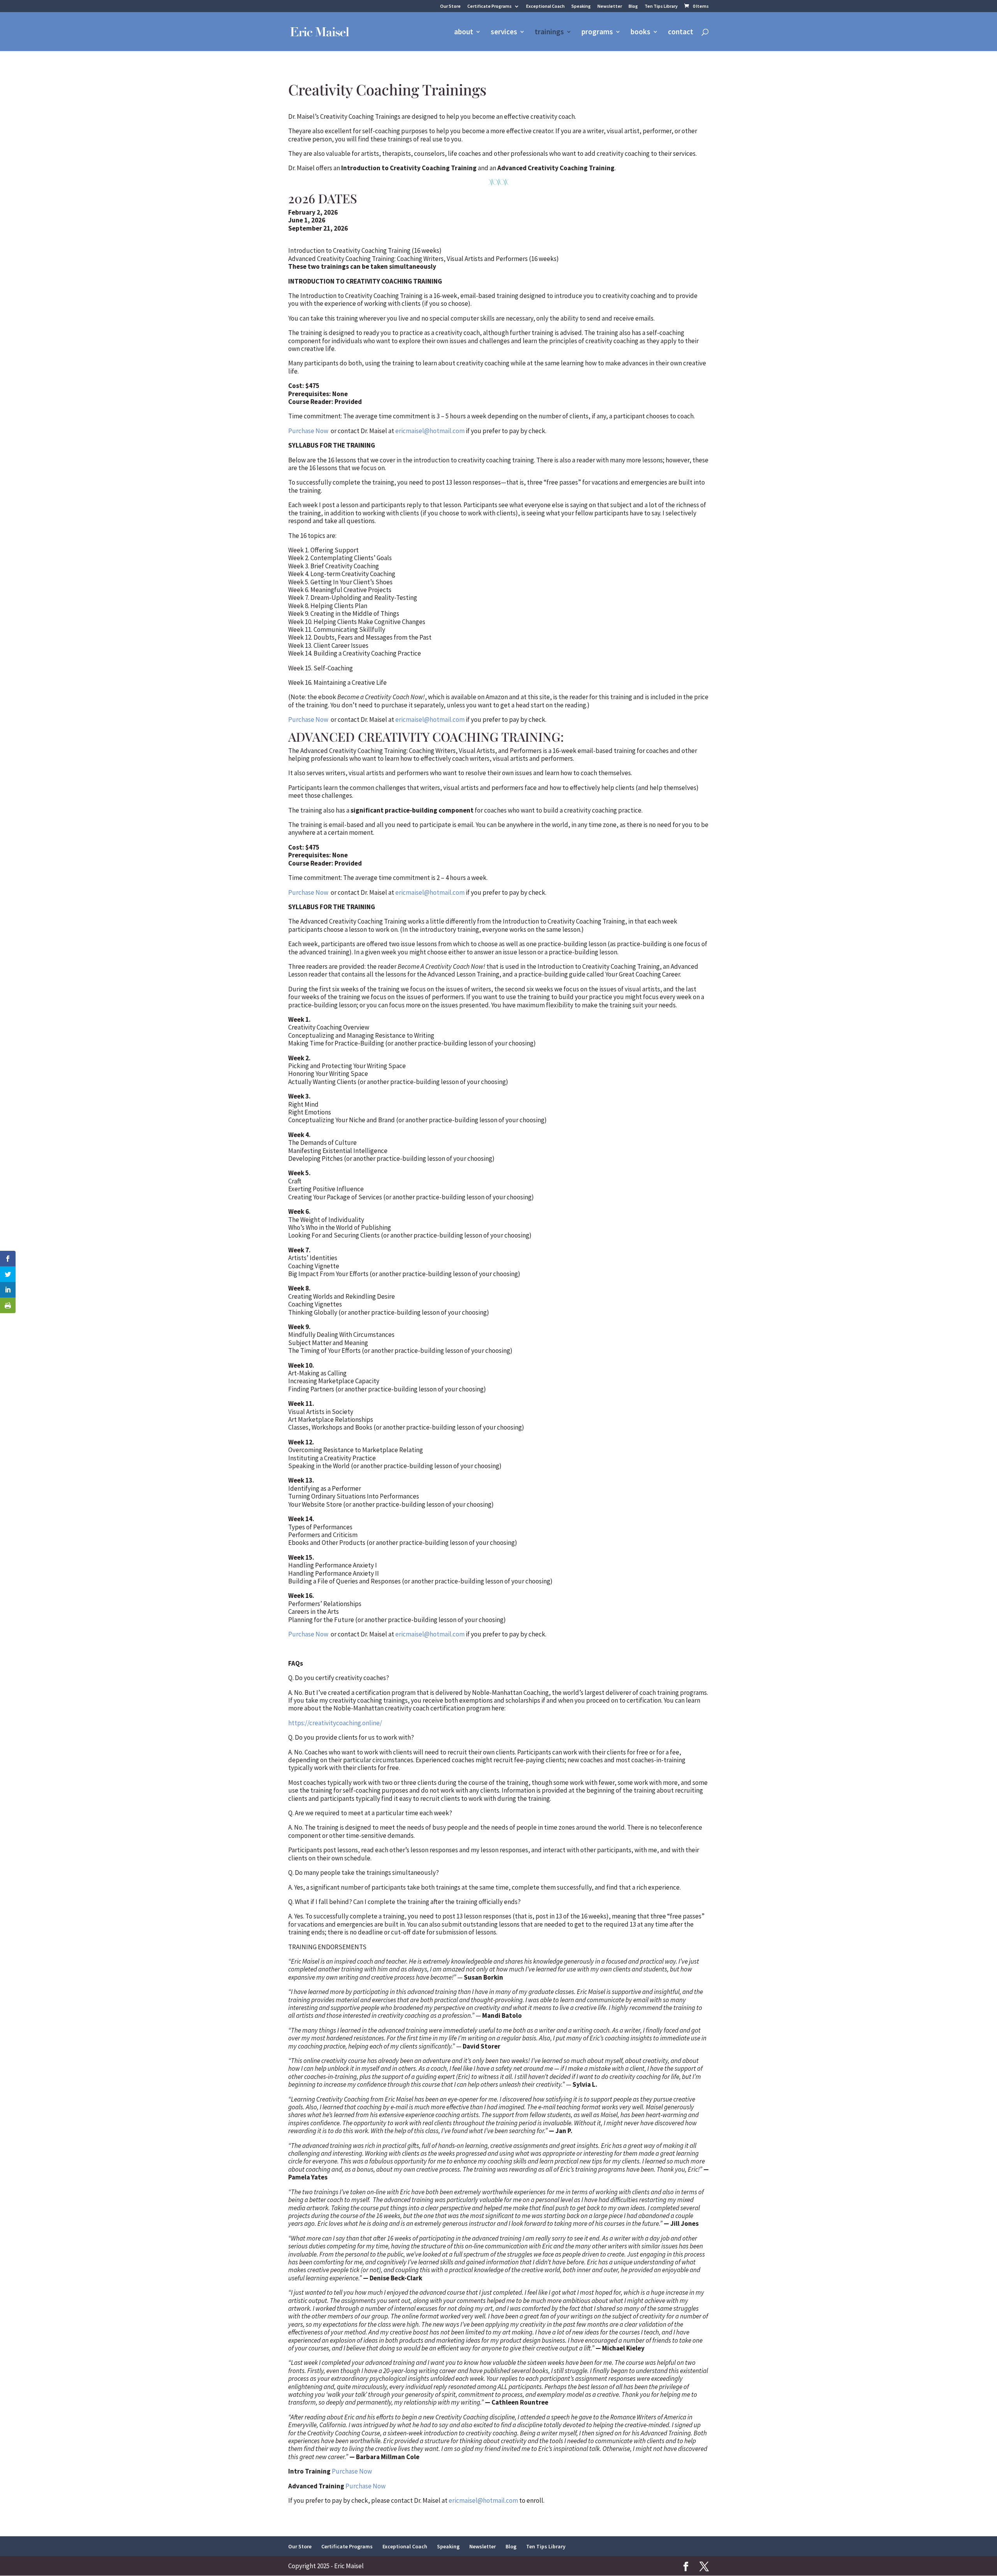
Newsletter (610, 6)
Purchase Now (308, 431)
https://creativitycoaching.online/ (335, 1723)
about (464, 33)
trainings (549, 33)
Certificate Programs (490, 6)
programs (597, 33)
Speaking (581, 6)
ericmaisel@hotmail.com (430, 431)
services (504, 33)
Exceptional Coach (545, 6)
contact (681, 33)
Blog (633, 6)
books (640, 33)
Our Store (450, 6)
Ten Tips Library (661, 6)
